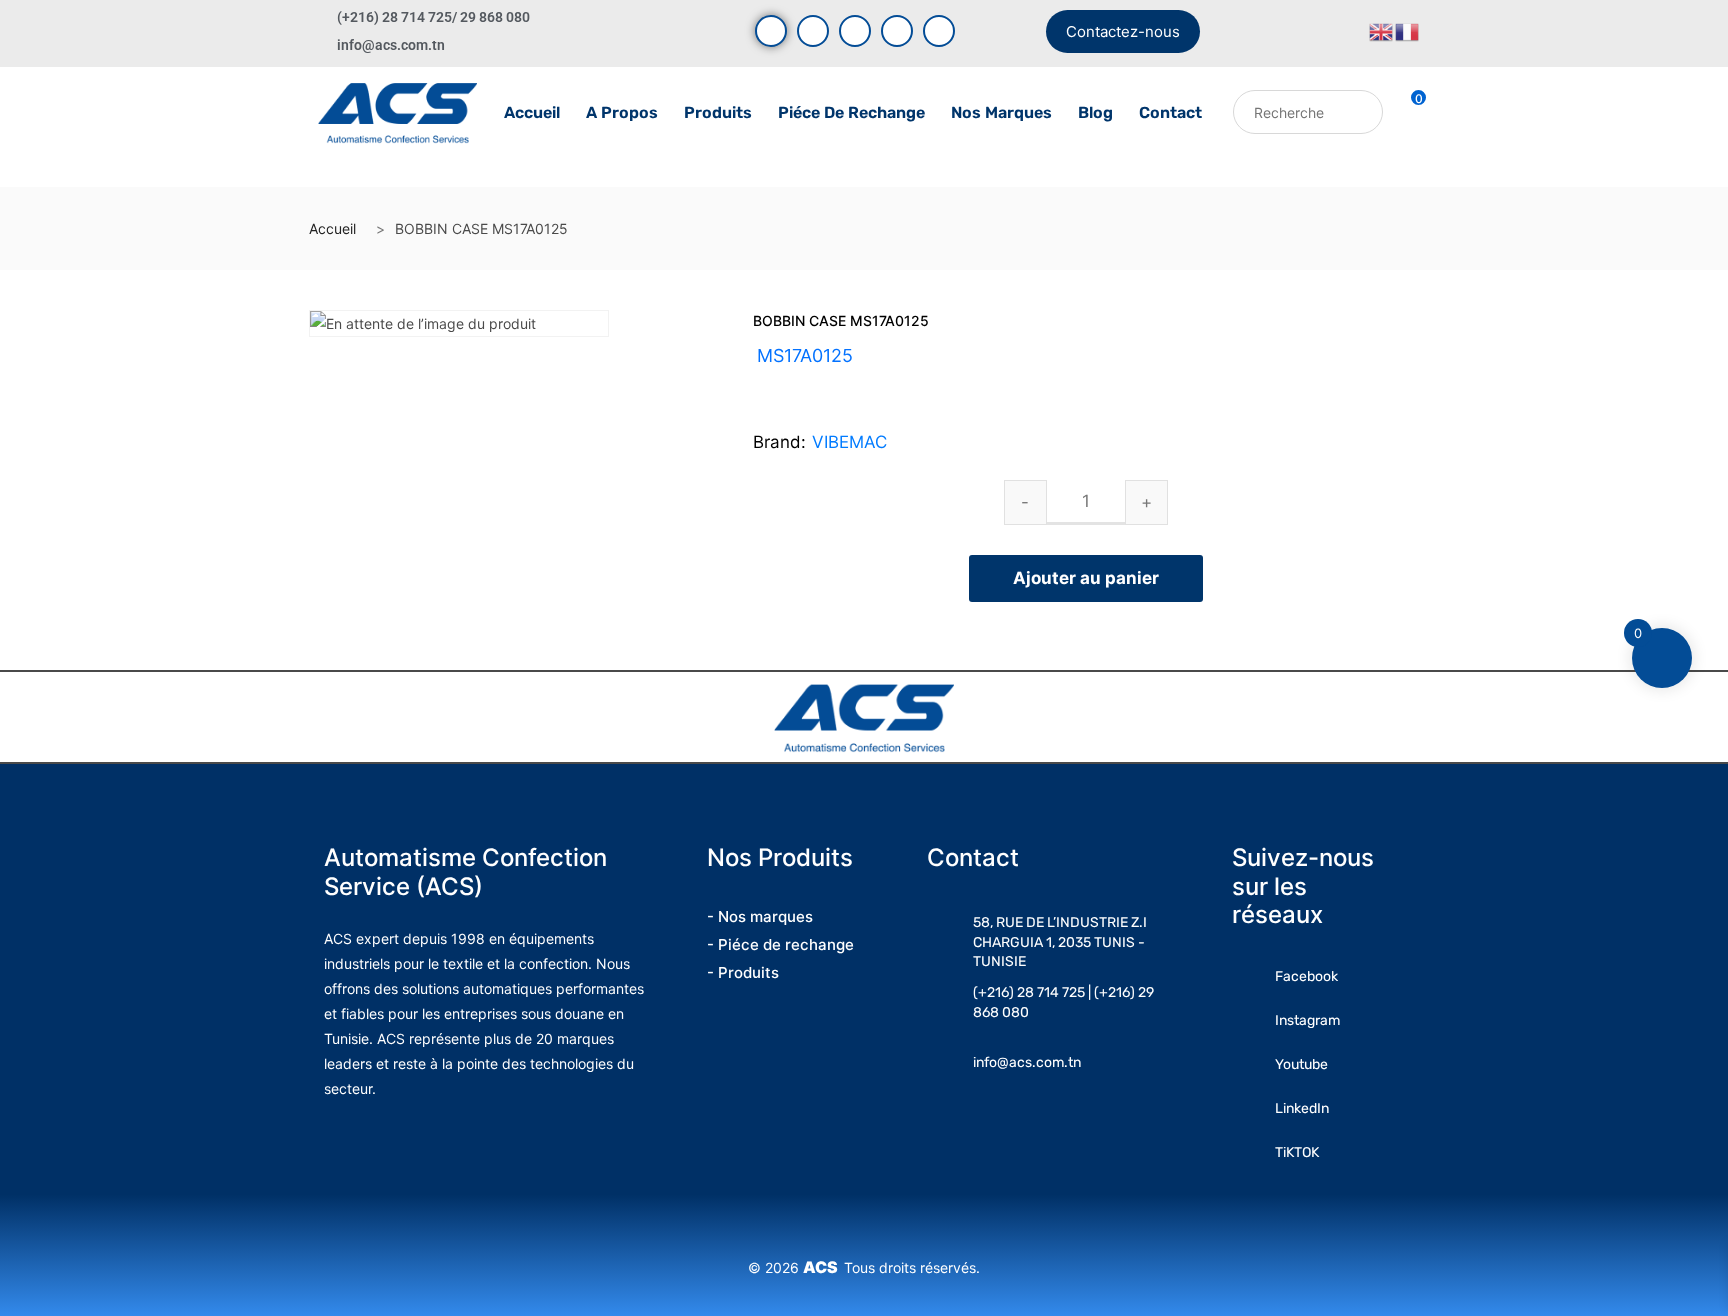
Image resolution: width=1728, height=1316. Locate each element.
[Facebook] (771, 31)
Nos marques (1001, 112)
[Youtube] (813, 31)
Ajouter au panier (1086, 578)
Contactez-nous (1123, 31)
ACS (823, 1267)
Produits (718, 112)
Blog (1095, 112)
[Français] (1408, 30)
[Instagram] (855, 31)
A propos (622, 112)
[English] (1382, 30)
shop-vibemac (855, 380)
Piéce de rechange (851, 112)
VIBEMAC (849, 442)
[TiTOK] (939, 31)
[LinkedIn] (897, 31)
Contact (1170, 112)
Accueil (532, 112)
